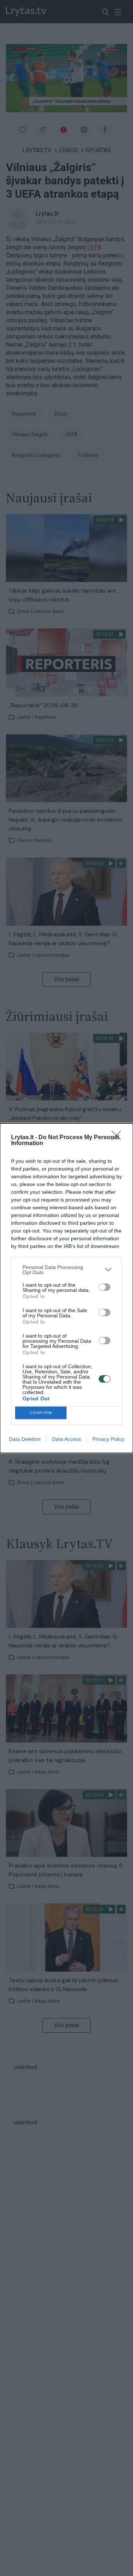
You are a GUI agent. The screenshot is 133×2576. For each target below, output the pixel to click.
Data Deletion (25, 1439)
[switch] (105, 1287)
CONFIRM (41, 1413)
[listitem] (66, 1270)
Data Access (66, 1439)
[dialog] (66, 1288)
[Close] (119, 1138)
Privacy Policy (108, 1439)
